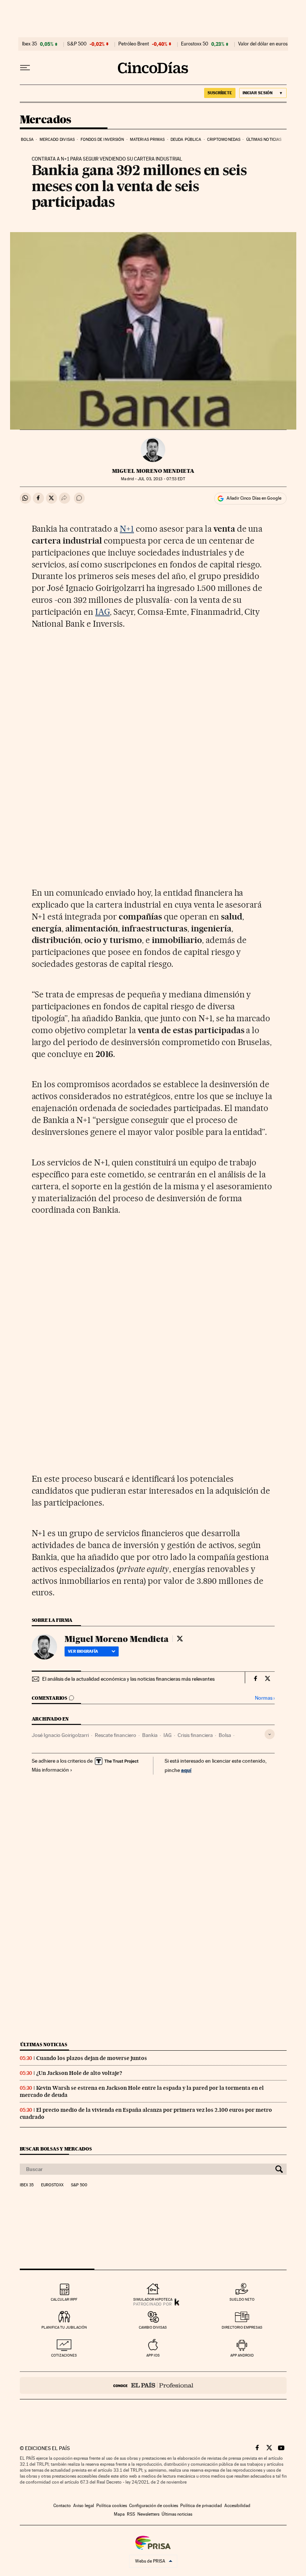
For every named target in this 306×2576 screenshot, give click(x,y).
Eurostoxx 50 (195, 44)
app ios (153, 2355)
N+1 (127, 529)
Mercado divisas (57, 140)
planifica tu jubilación (64, 2327)
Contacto (62, 2506)
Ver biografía (83, 1651)
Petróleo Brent (134, 44)
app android (242, 2355)
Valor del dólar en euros (263, 44)
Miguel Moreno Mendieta (153, 471)
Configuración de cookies (154, 2506)
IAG (102, 612)
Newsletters (148, 2514)
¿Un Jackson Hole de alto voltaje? (79, 2073)
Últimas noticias (264, 140)
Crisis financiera (195, 1735)
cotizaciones (64, 2355)
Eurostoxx (52, 2185)
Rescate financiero (115, 1735)
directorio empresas (242, 2327)
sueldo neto (242, 2299)
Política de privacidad (201, 2506)
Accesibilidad (237, 2506)
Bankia (150, 1735)
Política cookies (112, 2506)
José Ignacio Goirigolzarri (60, 1735)
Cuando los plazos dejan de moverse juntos (92, 2058)
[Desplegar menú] (25, 68)
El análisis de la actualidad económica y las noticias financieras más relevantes (128, 1679)
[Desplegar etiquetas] (270, 1734)
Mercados (46, 120)
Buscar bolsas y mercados (56, 2149)
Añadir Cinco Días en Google (254, 498)
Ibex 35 (29, 44)
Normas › (265, 1698)
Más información (50, 1770)
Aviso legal (84, 2506)
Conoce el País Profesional (153, 2385)
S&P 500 (77, 44)
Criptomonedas (224, 140)
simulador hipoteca (153, 2299)
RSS (131, 2514)
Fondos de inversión (102, 140)
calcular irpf (64, 2299)
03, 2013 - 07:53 (161, 479)
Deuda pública (186, 140)
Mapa (119, 2514)
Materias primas (147, 140)
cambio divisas (153, 2327)
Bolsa (27, 140)
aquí (186, 1770)
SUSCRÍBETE (220, 93)
